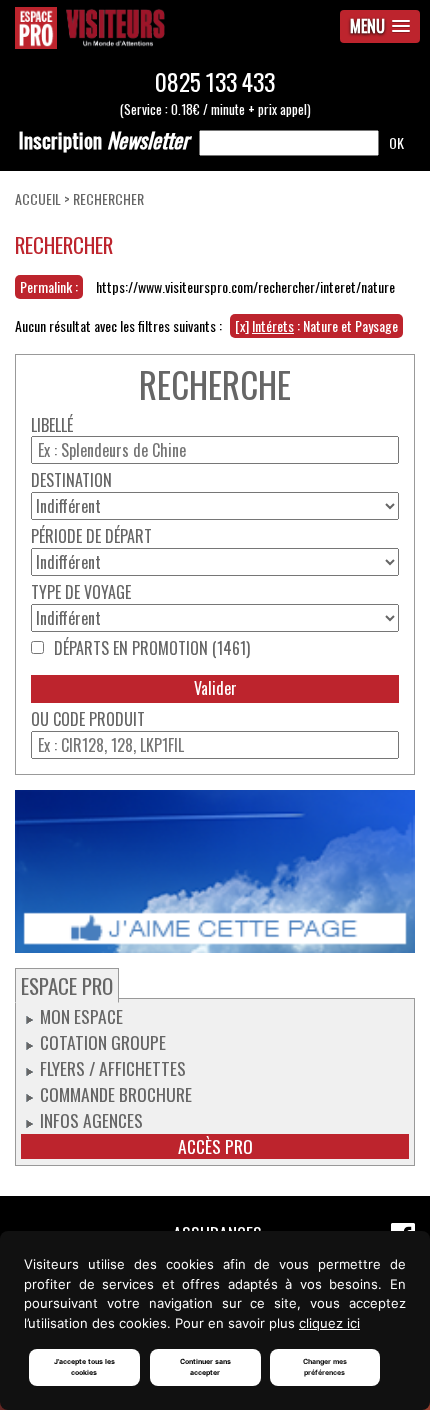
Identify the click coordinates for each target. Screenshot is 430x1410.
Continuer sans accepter (205, 1367)
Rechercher (108, 198)
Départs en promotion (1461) (152, 648)
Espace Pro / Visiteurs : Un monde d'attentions (143, 28)
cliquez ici (329, 1323)
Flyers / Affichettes (113, 1068)
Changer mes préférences (325, 1367)
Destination (71, 480)
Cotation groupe (103, 1042)
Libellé (52, 425)
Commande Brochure (116, 1094)
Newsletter (104, 140)
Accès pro (215, 1146)
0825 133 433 (215, 81)
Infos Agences (91, 1120)
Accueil (38, 198)
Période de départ (91, 536)
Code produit (99, 719)
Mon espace (81, 1016)
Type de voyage (81, 592)
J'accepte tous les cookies (84, 1367)
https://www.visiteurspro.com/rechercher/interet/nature (245, 286)
